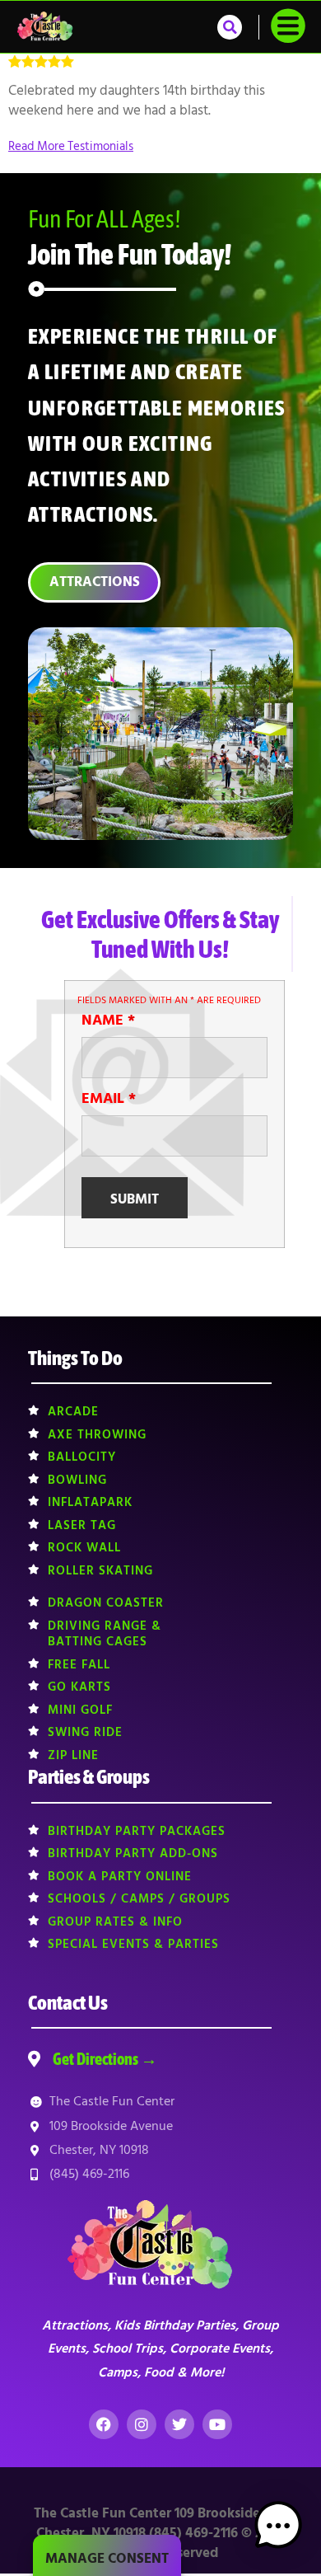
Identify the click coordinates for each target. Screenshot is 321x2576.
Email (109, 1099)
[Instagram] (142, 2424)
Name (108, 1021)
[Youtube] (217, 2424)
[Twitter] (179, 2424)
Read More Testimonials (71, 146)
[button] (230, 27)
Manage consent (107, 2559)
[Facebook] (104, 2424)
